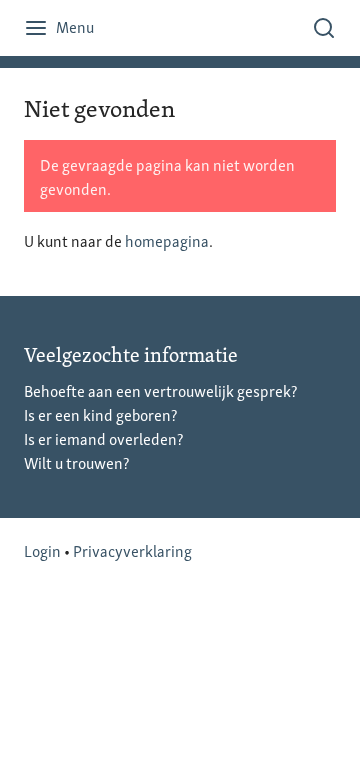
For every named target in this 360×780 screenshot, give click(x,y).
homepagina (167, 240)
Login (42, 550)
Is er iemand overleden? (103, 438)
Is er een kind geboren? (100, 414)
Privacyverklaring (132, 550)
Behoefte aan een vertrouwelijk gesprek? (160, 390)
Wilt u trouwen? (76, 462)
